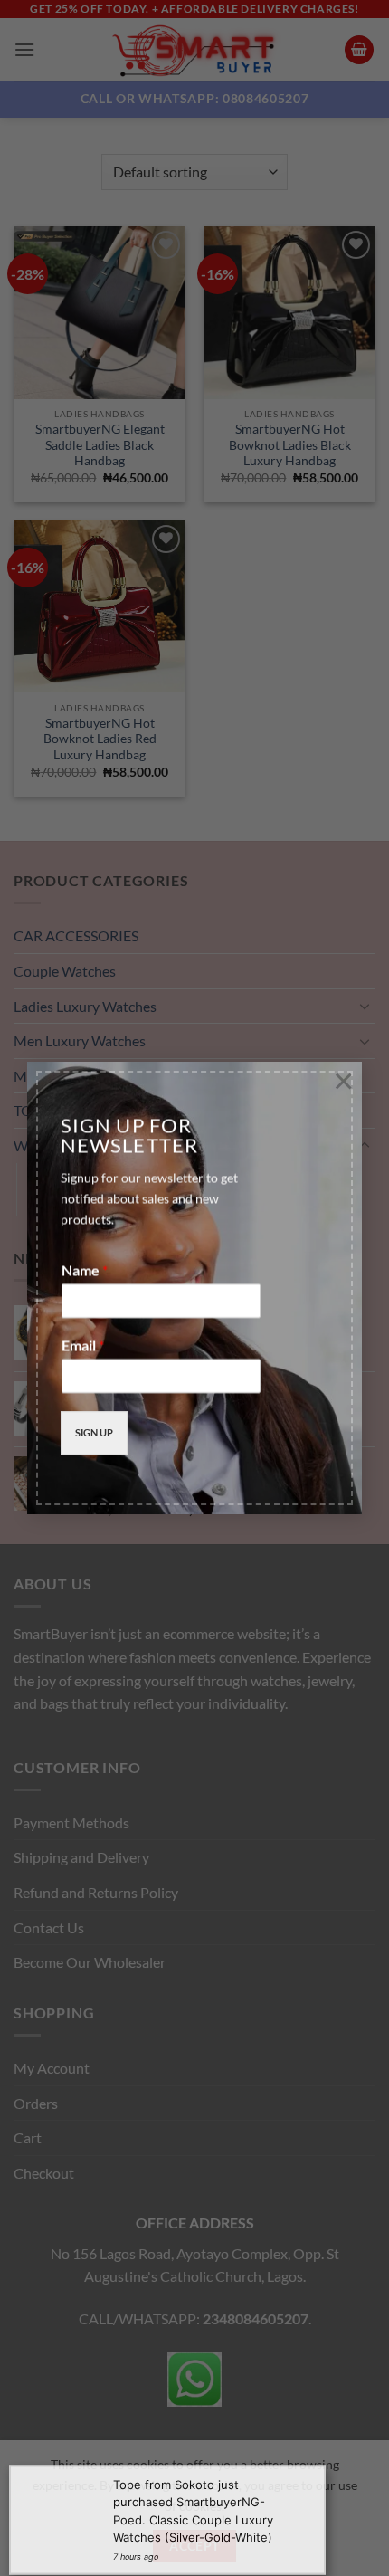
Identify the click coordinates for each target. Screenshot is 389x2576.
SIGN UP (94, 1428)
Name (85, 1265)
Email (83, 1340)
